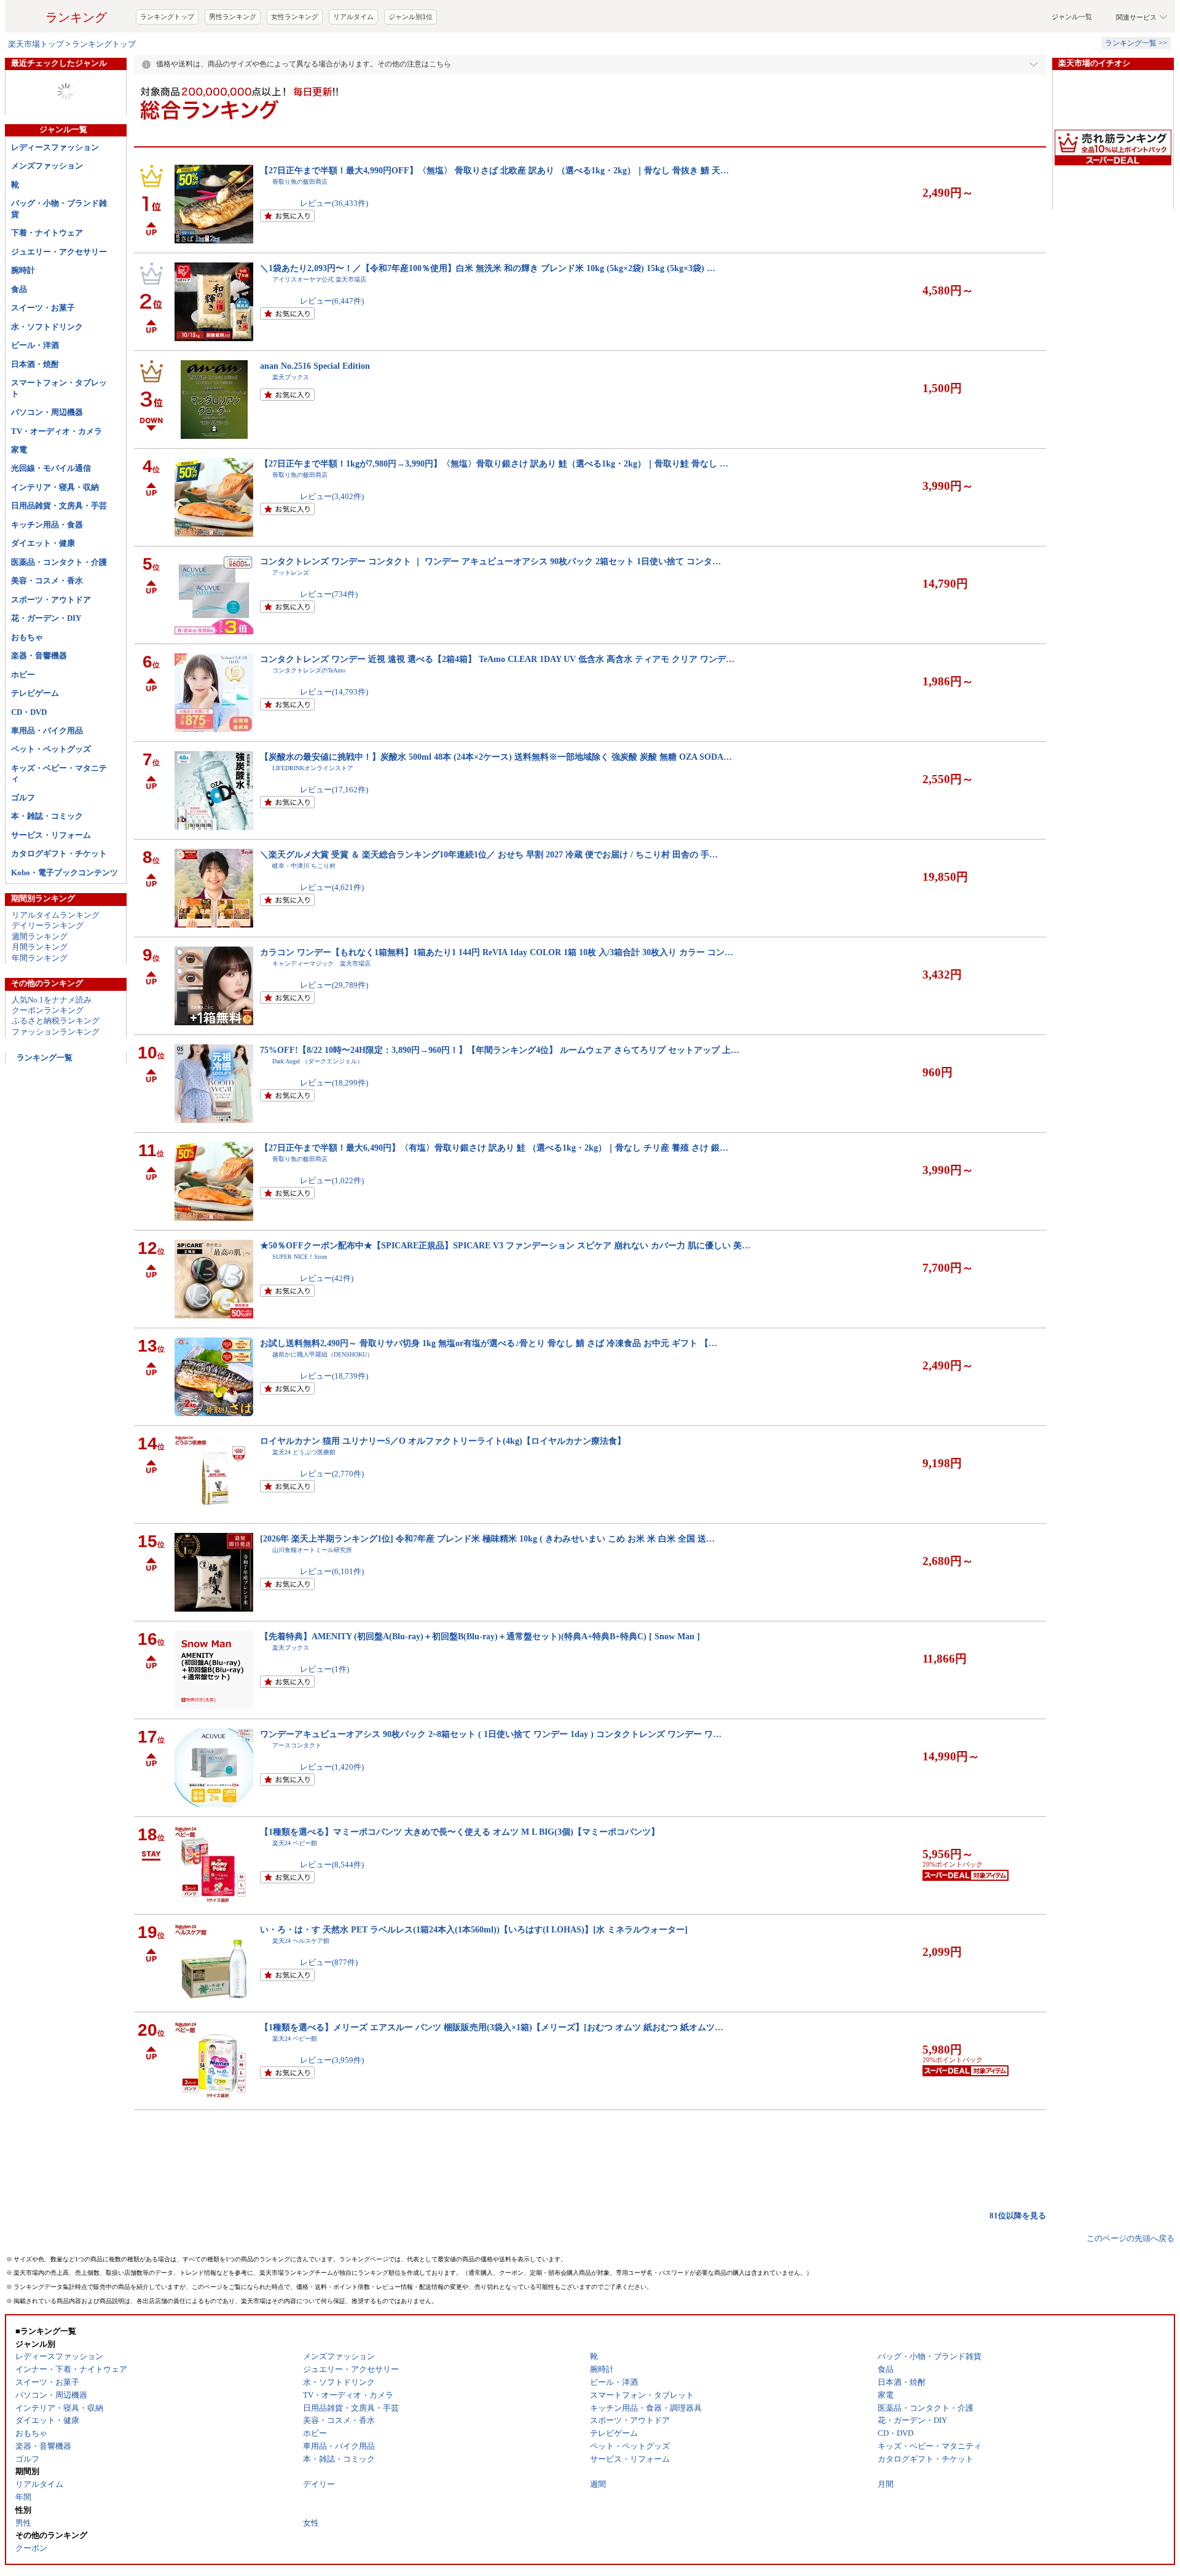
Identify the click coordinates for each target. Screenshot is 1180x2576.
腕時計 (23, 270)
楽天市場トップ (36, 44)
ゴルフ (23, 798)
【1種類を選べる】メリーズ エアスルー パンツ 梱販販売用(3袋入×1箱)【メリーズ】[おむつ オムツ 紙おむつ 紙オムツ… (492, 2027)
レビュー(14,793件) (334, 692)
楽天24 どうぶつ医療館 (304, 1452)
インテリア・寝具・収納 (55, 487)
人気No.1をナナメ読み (52, 1000)
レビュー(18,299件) (334, 1083)
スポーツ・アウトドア (51, 600)
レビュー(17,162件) (334, 790)
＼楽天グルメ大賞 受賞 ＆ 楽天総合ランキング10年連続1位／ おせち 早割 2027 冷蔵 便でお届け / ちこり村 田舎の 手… (489, 854)
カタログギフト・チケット (59, 853)
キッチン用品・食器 (47, 525)
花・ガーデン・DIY (46, 618)
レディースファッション (55, 147)
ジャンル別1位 (411, 17)
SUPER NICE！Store (300, 1257)
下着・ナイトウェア (47, 233)
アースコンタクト (297, 1745)
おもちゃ (27, 637)
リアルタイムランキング (56, 915)
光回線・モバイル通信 (51, 468)
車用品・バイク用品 (47, 731)
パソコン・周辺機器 (47, 412)
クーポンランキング (48, 1010)
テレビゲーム (35, 693)
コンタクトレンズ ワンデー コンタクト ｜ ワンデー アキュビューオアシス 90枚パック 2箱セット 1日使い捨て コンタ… (490, 561)
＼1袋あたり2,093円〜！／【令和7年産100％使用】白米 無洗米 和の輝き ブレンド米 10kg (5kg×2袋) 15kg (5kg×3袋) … (488, 268)
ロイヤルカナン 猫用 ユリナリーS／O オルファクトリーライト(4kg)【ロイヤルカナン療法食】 (443, 1441)
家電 (19, 450)
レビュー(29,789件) (334, 985)
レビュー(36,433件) (334, 203)
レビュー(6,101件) (332, 1571)
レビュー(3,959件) (332, 2060)
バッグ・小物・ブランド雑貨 (59, 208)
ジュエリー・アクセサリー (59, 252)
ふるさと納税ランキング (56, 1021)
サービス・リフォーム (51, 835)
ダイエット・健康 (43, 543)
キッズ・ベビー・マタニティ (59, 773)
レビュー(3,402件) (332, 496)
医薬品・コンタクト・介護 (59, 562)
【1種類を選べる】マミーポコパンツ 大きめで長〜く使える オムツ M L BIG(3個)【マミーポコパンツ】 (460, 1832)
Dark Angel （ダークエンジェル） (318, 1061)
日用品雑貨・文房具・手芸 (59, 506)
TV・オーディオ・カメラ (57, 431)
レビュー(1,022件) (332, 1180)
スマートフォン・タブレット (59, 388)
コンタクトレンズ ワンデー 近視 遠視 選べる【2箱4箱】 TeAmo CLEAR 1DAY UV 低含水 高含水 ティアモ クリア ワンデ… (497, 659)
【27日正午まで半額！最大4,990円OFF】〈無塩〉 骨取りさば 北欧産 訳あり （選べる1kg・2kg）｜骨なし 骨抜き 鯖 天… (494, 170)
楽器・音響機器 (39, 656)
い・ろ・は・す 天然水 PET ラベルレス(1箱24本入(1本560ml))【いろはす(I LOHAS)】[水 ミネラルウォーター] (474, 1929)
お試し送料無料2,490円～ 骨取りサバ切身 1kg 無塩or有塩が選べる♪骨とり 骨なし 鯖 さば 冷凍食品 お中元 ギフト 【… (489, 1343)
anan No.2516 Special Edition (315, 366)
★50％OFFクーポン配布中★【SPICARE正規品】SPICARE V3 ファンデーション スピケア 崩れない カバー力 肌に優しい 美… (505, 1245)
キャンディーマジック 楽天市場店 (321, 963)
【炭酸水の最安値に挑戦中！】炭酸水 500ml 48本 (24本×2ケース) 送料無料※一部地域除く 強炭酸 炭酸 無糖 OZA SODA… (496, 757)
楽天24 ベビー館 (295, 1843)
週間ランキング (40, 936)
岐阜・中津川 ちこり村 (304, 866)
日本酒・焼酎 (35, 364)
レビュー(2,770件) (332, 1474)
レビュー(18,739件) (334, 1376)
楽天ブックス (291, 377)
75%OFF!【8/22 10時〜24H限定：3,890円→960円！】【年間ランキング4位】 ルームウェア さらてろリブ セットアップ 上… (500, 1050)
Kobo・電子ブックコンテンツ (65, 872)
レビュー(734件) (329, 594)
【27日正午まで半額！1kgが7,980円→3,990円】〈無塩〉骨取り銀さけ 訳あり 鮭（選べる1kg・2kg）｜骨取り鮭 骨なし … (494, 463)
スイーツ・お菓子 (43, 308)
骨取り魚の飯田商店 (300, 182)
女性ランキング (295, 17)
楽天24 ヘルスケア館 (301, 1941)
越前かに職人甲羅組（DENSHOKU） (323, 1354)
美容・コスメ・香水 (47, 581)
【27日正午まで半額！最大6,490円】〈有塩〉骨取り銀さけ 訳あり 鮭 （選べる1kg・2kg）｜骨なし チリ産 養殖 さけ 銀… (494, 1148)
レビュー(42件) (327, 1278)
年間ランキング (40, 958)
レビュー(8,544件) (332, 1865)
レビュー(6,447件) (332, 301)
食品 (19, 289)
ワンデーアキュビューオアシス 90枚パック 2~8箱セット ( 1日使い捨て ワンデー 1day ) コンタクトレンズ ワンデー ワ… (491, 1734)
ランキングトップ (167, 17)
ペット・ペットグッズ (51, 749)
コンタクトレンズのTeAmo (309, 670)
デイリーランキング (48, 925)
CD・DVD (29, 712)
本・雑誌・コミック (47, 816)
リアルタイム (353, 17)
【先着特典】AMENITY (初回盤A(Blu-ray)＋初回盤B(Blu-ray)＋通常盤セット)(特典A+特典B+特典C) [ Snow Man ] (480, 1636)
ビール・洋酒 (35, 345)
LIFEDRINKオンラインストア (313, 768)
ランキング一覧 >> (1136, 43)
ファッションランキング (56, 1032)
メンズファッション (47, 166)
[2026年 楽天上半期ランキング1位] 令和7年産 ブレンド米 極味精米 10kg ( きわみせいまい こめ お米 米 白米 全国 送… (487, 1538)
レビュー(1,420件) (332, 1767)
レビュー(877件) (329, 1962)
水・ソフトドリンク (47, 327)
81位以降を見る (1018, 2216)
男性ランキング (233, 17)
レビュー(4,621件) (332, 887)
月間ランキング (40, 947)
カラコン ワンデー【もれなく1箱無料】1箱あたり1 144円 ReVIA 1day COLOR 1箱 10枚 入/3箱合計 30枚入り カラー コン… (497, 952)
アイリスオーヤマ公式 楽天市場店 (319, 279)
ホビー (23, 675)
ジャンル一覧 (1072, 17)
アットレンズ (291, 573)
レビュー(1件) (324, 1669)
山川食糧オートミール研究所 (312, 1550)
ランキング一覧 (45, 1058)
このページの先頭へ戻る (1131, 2238)
